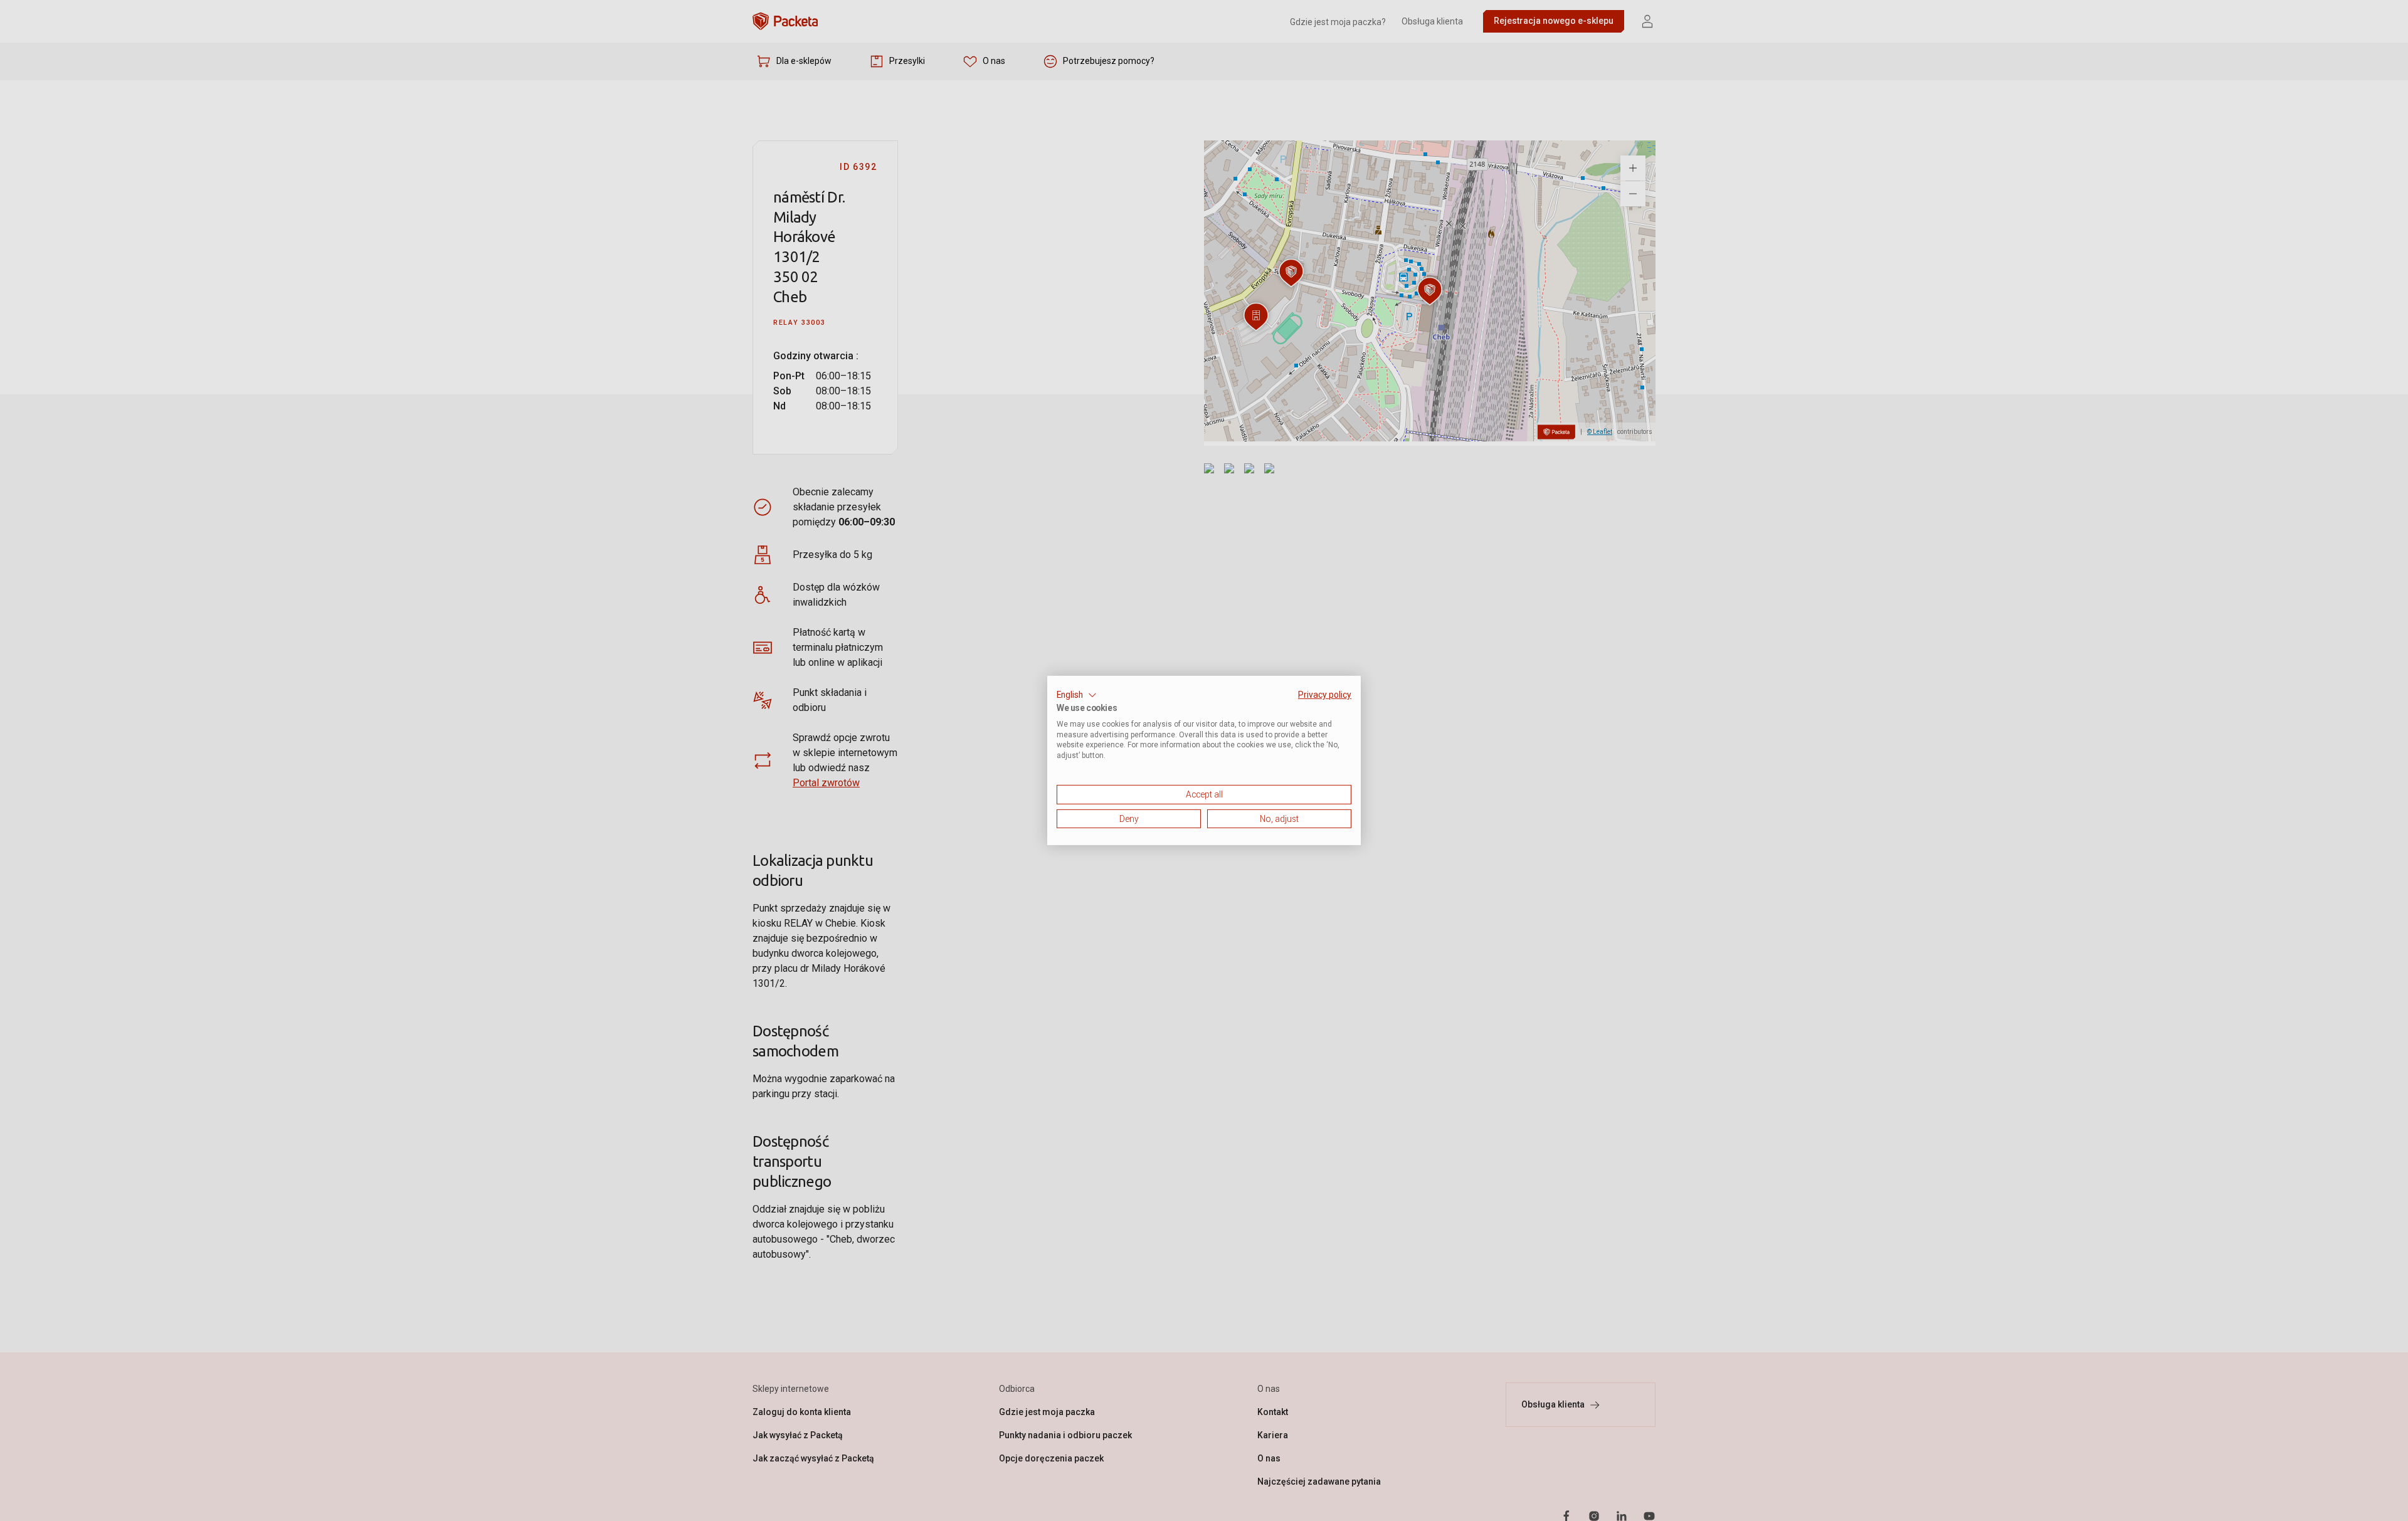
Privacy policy (1325, 695)
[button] (1077, 695)
